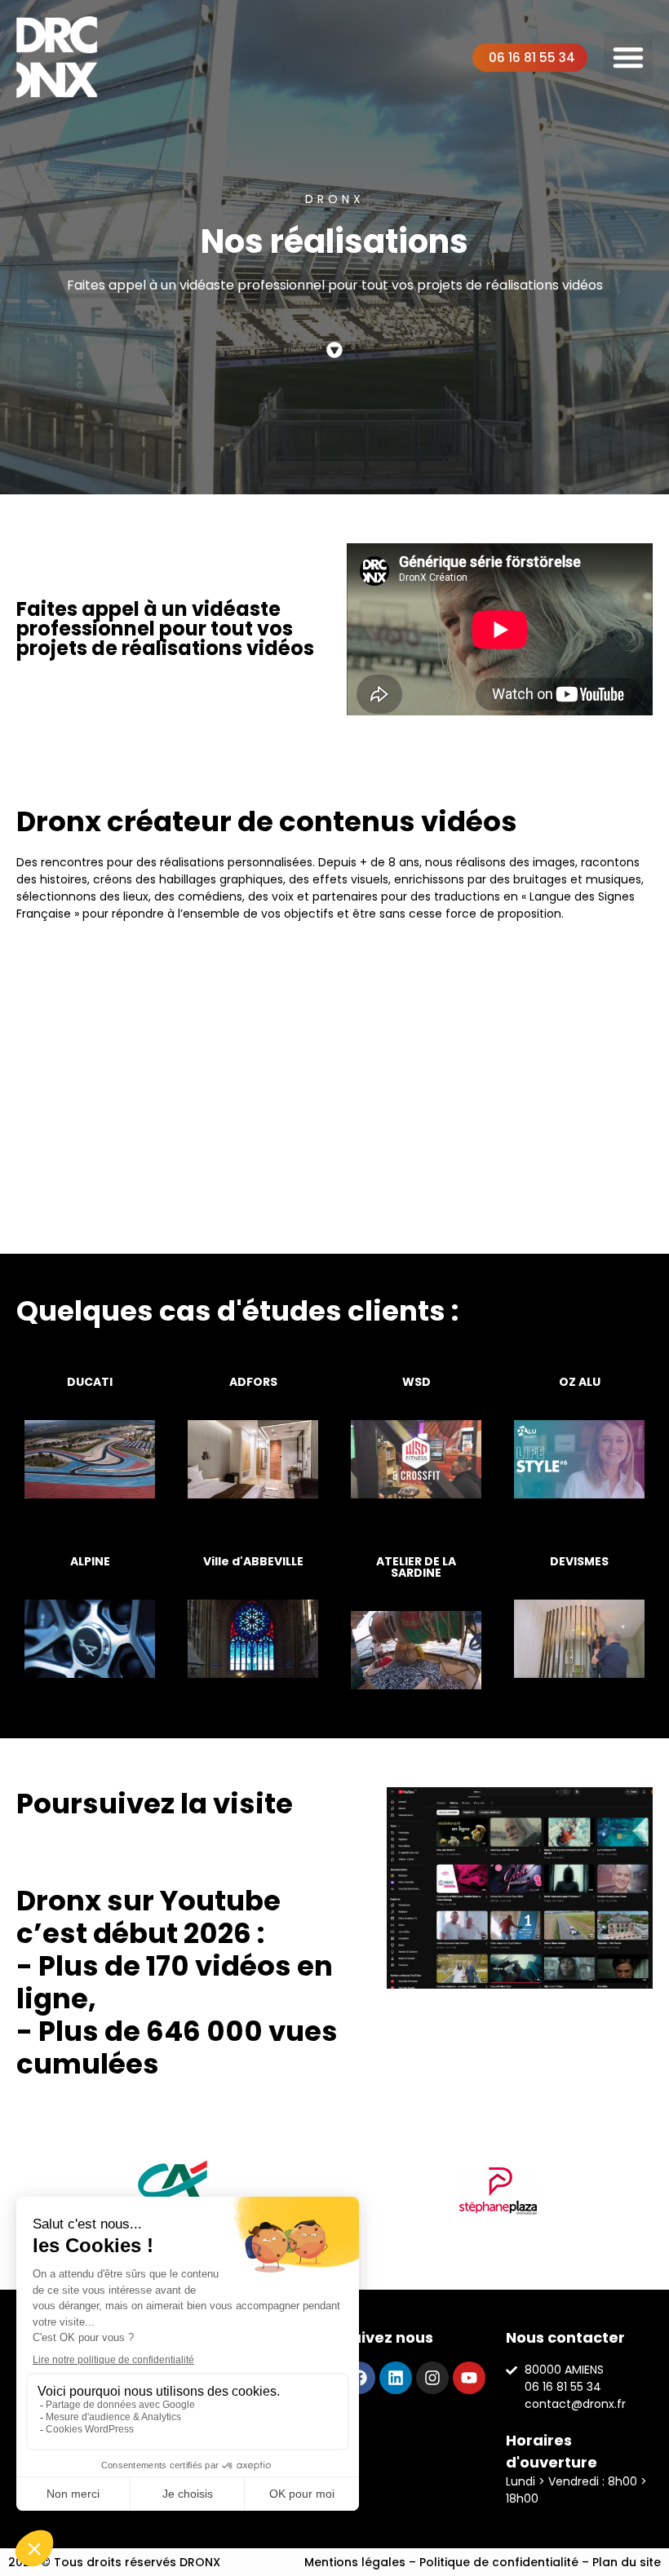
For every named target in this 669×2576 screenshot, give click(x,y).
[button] (628, 57)
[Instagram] (432, 2378)
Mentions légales (355, 2562)
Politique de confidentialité (499, 2562)
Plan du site (627, 2562)
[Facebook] (359, 2378)
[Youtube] (469, 2378)
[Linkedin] (396, 2378)
